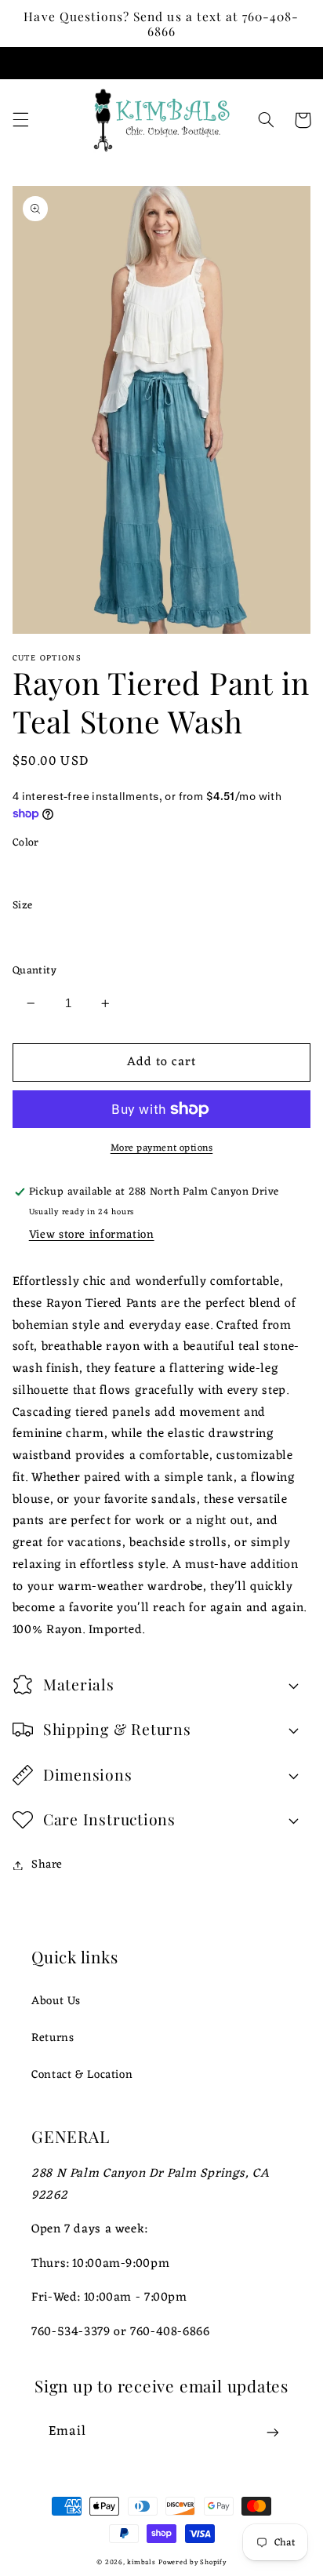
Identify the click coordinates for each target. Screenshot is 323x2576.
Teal (41, 872)
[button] (20, 120)
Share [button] (47, 1865)
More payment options (162, 1149)
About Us (56, 2001)
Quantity (34, 971)
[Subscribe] (273, 2432)
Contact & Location (82, 2075)
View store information (92, 1235)
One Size (54, 935)
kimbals (141, 2563)
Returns (53, 2038)
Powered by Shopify (192, 2563)
